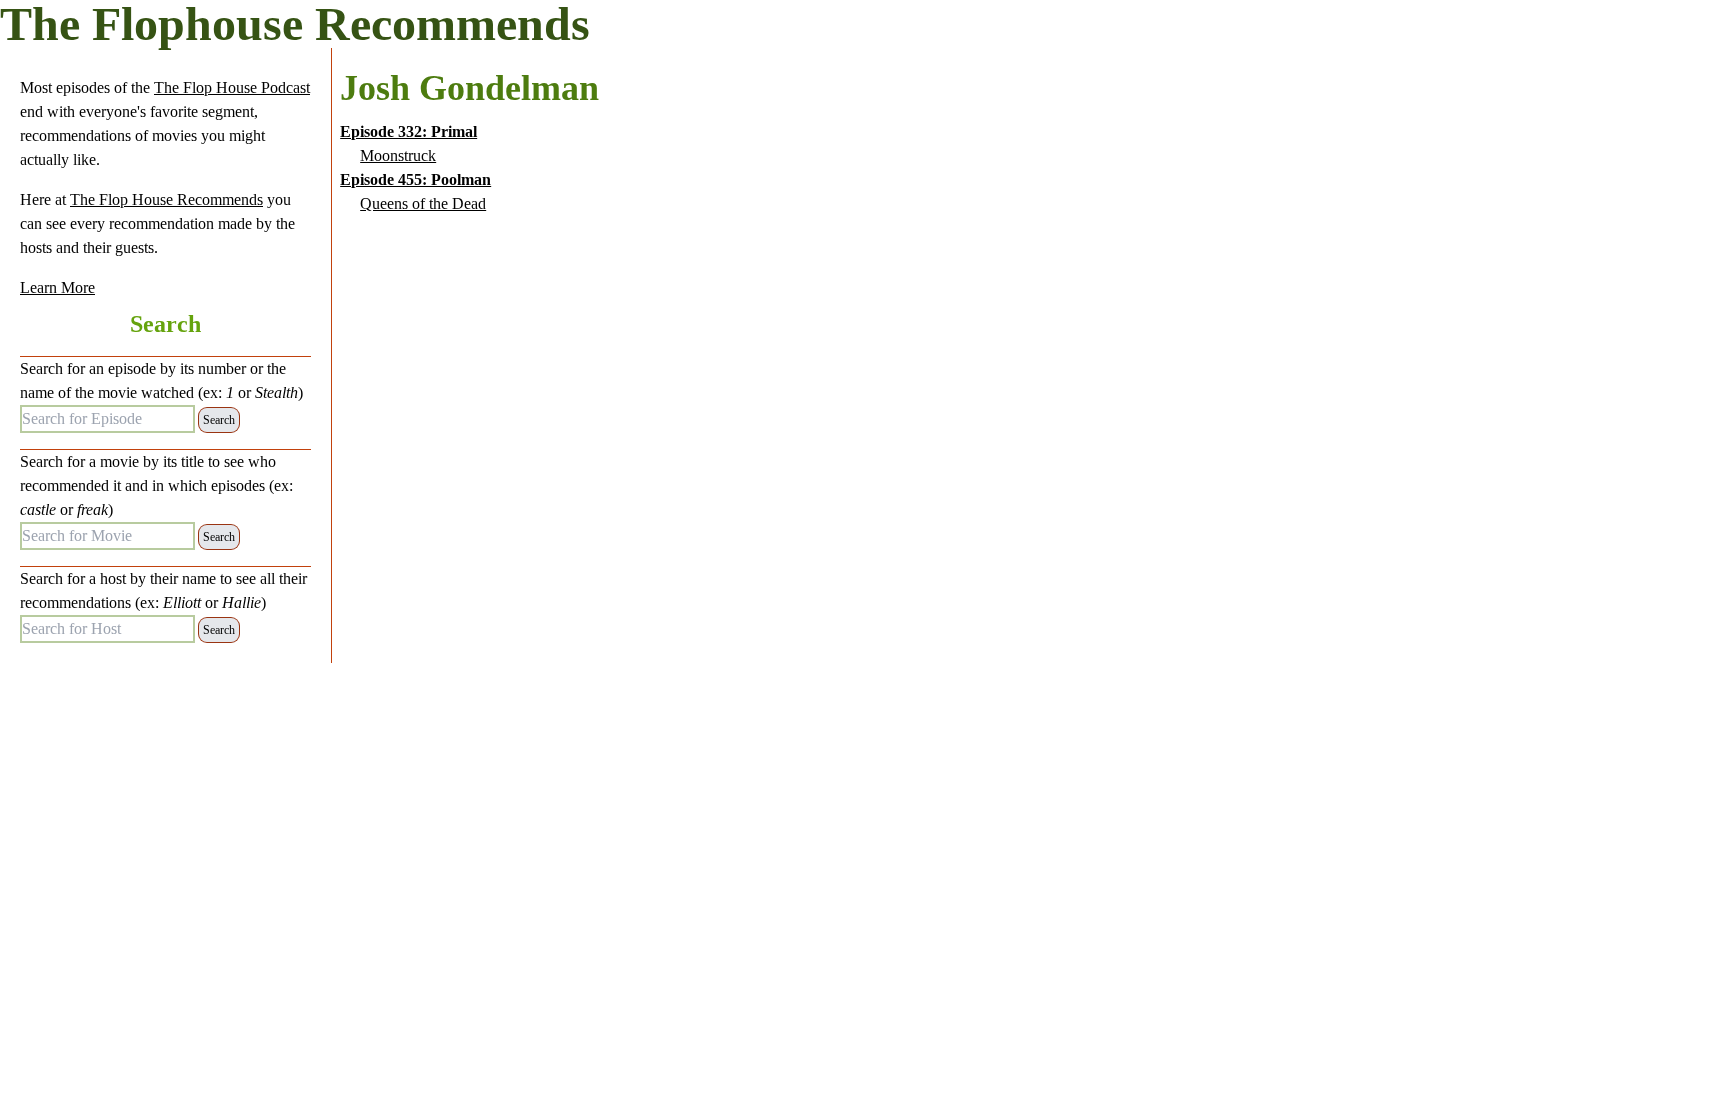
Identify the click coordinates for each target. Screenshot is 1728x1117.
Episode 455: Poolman (415, 179)
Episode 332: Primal (408, 131)
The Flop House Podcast (232, 87)
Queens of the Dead (423, 203)
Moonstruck (398, 155)
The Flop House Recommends (166, 199)
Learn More (57, 287)
